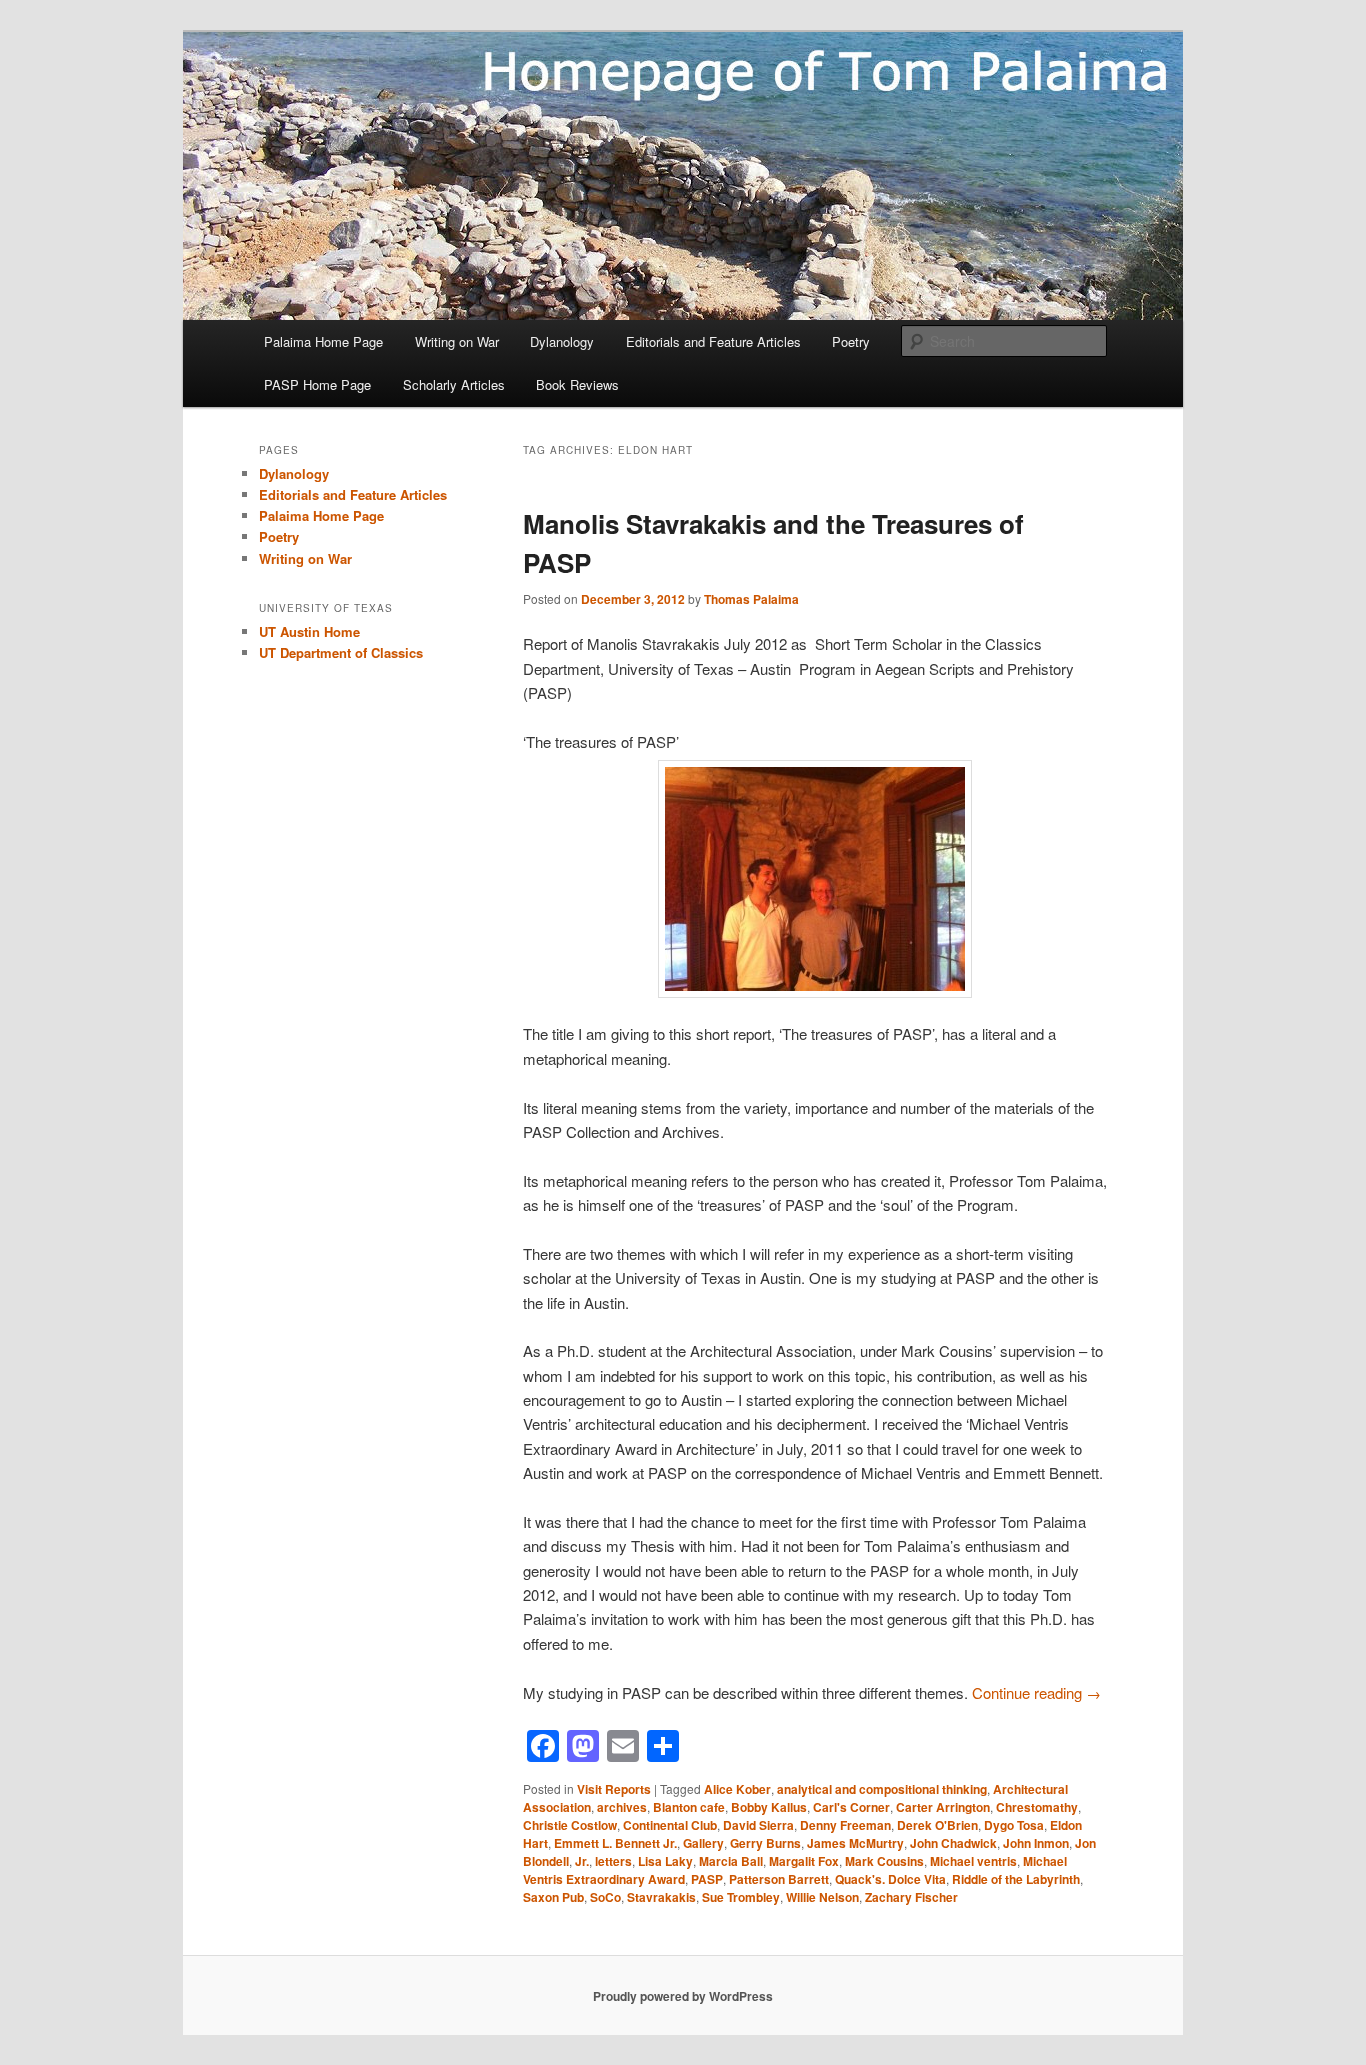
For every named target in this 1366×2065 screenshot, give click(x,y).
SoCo (605, 1897)
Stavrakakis (661, 1897)
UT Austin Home (309, 631)
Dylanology (562, 341)
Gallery (703, 1843)
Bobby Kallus (769, 1807)
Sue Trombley (741, 1897)
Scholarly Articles (454, 384)
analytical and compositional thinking (882, 1789)
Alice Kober (737, 1789)
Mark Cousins (884, 1861)
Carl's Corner (851, 1807)
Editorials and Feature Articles (713, 341)
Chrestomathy (1037, 1807)
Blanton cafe (689, 1807)
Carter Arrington (943, 1807)
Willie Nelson (822, 1897)
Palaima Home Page (323, 341)
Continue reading (1036, 1692)
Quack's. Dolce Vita (890, 1879)
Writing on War (457, 341)
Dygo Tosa (1014, 1825)
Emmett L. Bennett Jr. (615, 1843)
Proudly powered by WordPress (683, 1996)
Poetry (851, 341)
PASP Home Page (317, 384)
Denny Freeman (845, 1825)
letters (613, 1861)
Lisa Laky (665, 1861)
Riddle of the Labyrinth (1016, 1879)
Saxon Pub (553, 1897)
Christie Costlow (570, 1825)
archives (622, 1807)
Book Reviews (577, 384)
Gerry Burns (765, 1843)
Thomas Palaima (751, 599)
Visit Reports (614, 1789)
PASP (707, 1879)
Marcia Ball (731, 1861)
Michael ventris (973, 1861)
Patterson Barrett (779, 1879)
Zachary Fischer (911, 1897)
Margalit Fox (804, 1861)
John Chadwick (953, 1843)
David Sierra (758, 1825)
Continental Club (670, 1825)
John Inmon (1036, 1843)
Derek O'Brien (937, 1825)
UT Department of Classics (341, 652)
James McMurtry (855, 1843)
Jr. (582, 1861)
